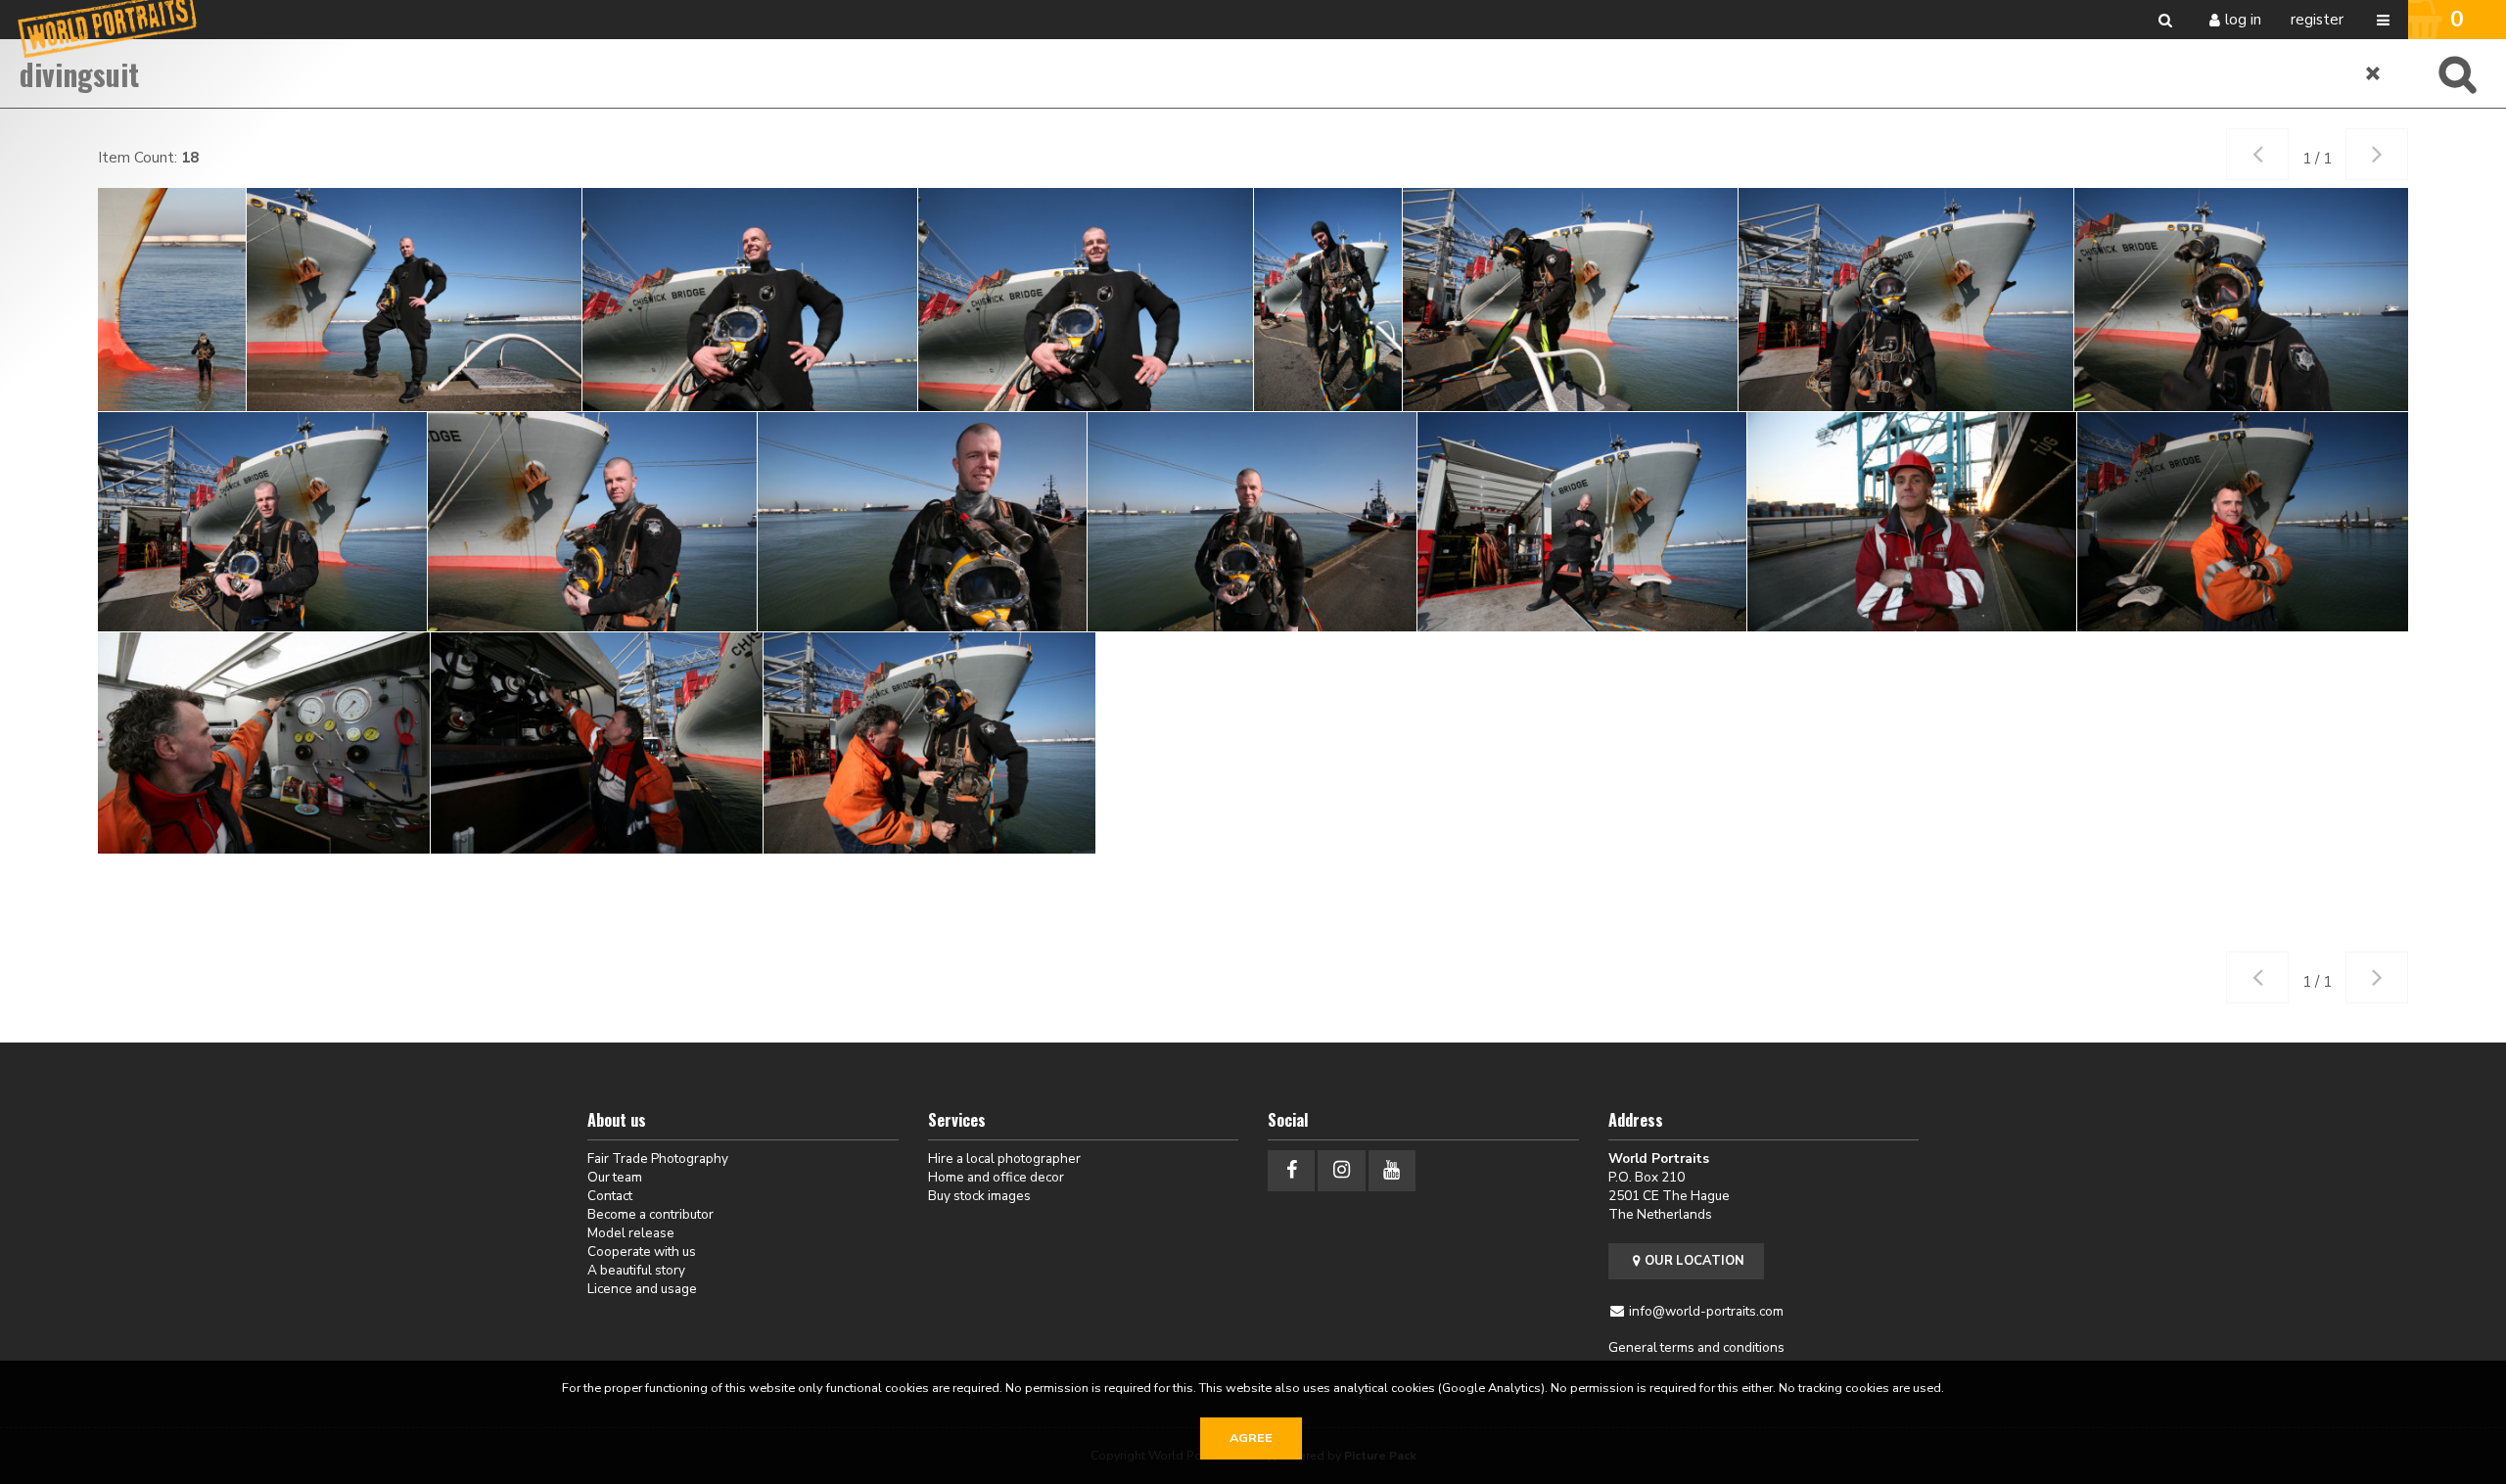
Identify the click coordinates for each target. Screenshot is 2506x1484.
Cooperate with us (642, 1252)
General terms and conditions (1696, 1347)
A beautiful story (636, 1270)
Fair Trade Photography (658, 1159)
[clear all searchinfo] (2374, 73)
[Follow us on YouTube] (1392, 1170)
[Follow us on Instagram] (1341, 1170)
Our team (615, 1177)
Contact (610, 1196)
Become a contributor (650, 1214)
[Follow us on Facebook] (1291, 1170)
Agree (1251, 1438)
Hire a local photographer (1004, 1159)
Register (2317, 20)
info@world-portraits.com (1706, 1311)
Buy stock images (979, 1196)
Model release (631, 1233)
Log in (2243, 20)
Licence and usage (642, 1289)
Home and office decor (996, 1177)
